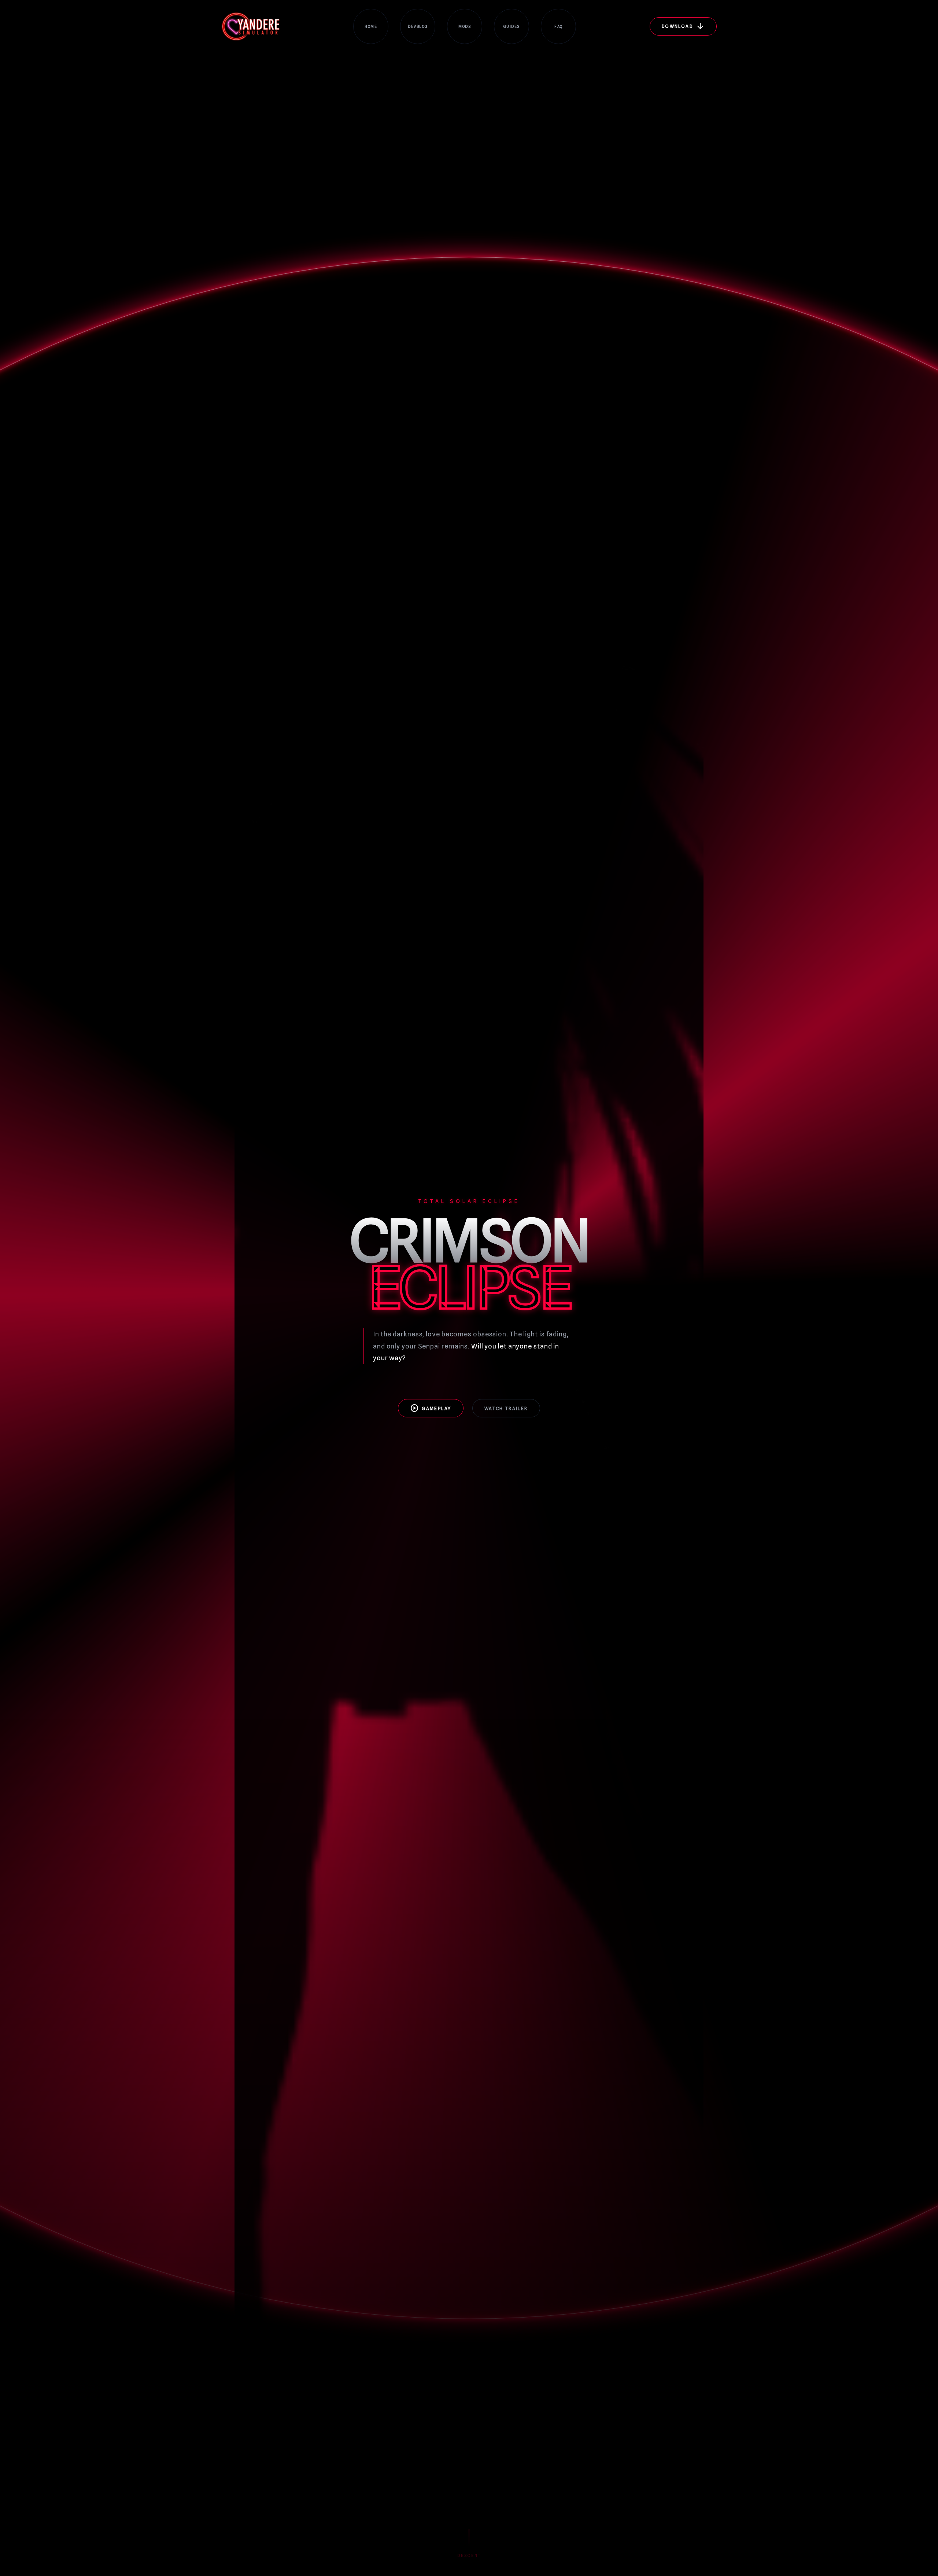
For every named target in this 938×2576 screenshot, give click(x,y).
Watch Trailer (506, 1408)
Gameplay (431, 1408)
